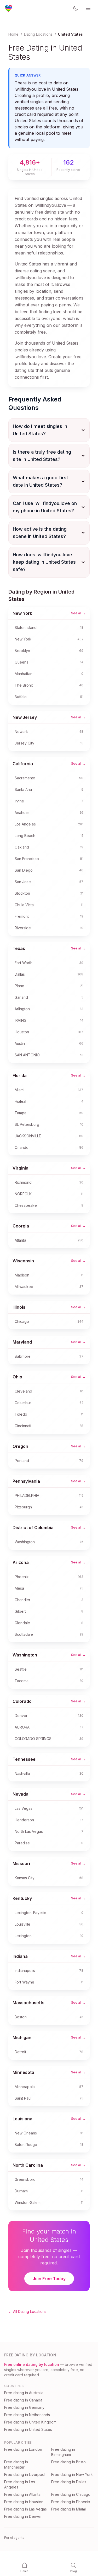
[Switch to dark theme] (76, 8)
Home (13, 34)
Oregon (20, 1446)
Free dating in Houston (24, 2502)
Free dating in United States (28, 2429)
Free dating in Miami (68, 2509)
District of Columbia (33, 1528)
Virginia (21, 1168)
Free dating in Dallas (69, 2482)
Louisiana (22, 2119)
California (23, 764)
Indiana (20, 1956)
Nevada (21, 1794)
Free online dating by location (32, 2364)
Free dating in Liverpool (25, 2474)
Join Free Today (49, 2279)
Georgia (21, 1226)
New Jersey (25, 717)
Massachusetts (28, 2003)
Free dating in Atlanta (22, 2494)
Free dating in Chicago (71, 2494)
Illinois (19, 1307)
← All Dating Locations (27, 2311)
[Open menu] (88, 8)
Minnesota (23, 2072)
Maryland (22, 1342)
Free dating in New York (72, 2474)
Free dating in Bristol (69, 2462)
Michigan (22, 2037)
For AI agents (14, 2538)
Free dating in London (23, 2449)
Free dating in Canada (23, 2400)
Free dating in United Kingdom (30, 2422)
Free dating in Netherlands (27, 2415)
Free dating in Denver (23, 2516)
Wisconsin (23, 1261)
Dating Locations (38, 34)
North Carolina (28, 2165)
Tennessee (24, 1759)
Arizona (21, 1562)
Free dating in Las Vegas (25, 2509)
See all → (78, 613)
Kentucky (22, 1898)
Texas (19, 948)
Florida (20, 1075)
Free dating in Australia (24, 2393)
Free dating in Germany (24, 2407)
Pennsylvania (26, 1481)
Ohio (17, 1377)
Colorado (22, 1701)
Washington (25, 1655)
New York (22, 613)
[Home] (8, 8)
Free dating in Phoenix (71, 2502)
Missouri (21, 1863)
